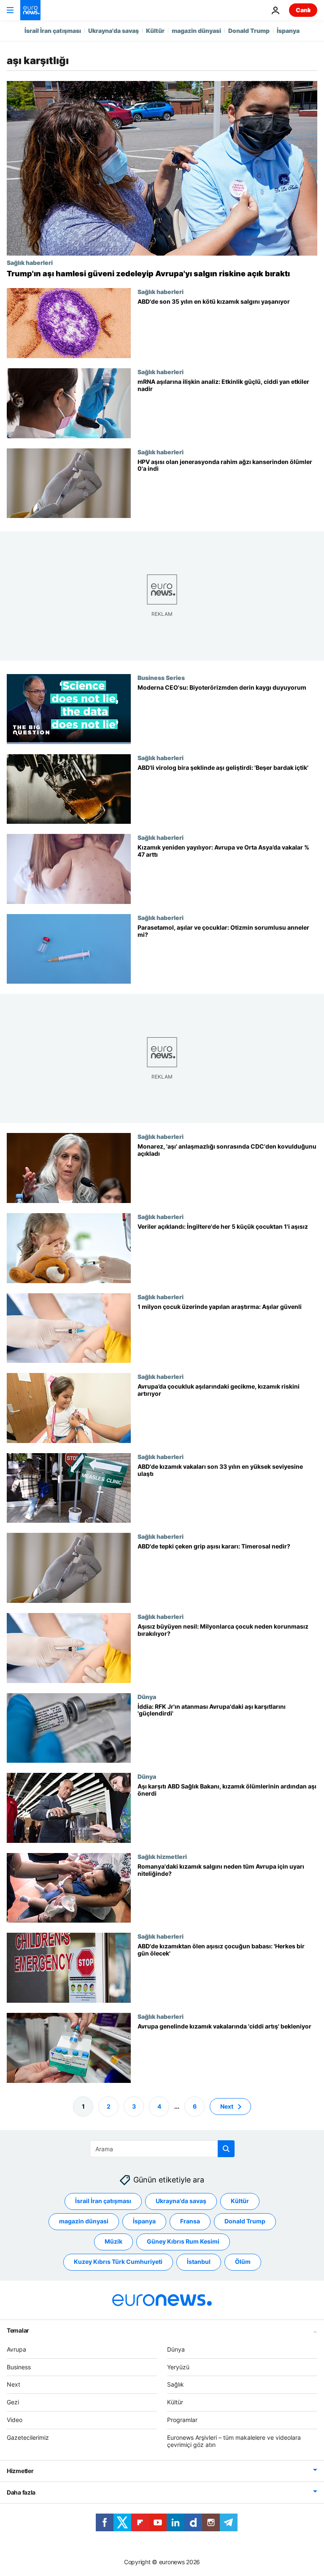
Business (19, 2367)
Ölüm (243, 2262)
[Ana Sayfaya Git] (30, 10)
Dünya (147, 1697)
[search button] (226, 2149)
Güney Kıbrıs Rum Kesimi (183, 2241)
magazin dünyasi (196, 31)
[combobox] (162, 2149)
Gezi (13, 2402)
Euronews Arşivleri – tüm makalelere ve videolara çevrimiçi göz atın (234, 2441)
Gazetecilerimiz (28, 2437)
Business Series (161, 677)
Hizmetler (20, 2471)
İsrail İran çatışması (53, 31)
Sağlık (175, 2384)
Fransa (190, 2221)
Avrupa (16, 2349)
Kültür (155, 31)
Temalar (18, 2330)
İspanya (288, 31)
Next (227, 2106)
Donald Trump (249, 31)
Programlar (182, 2420)
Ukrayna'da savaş (113, 31)
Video (15, 2420)
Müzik (113, 2241)
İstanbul (199, 2262)
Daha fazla (21, 2492)
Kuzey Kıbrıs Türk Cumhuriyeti (118, 2262)
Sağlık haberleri (30, 262)
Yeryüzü (178, 2367)
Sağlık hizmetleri (162, 1856)
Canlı (303, 10)
